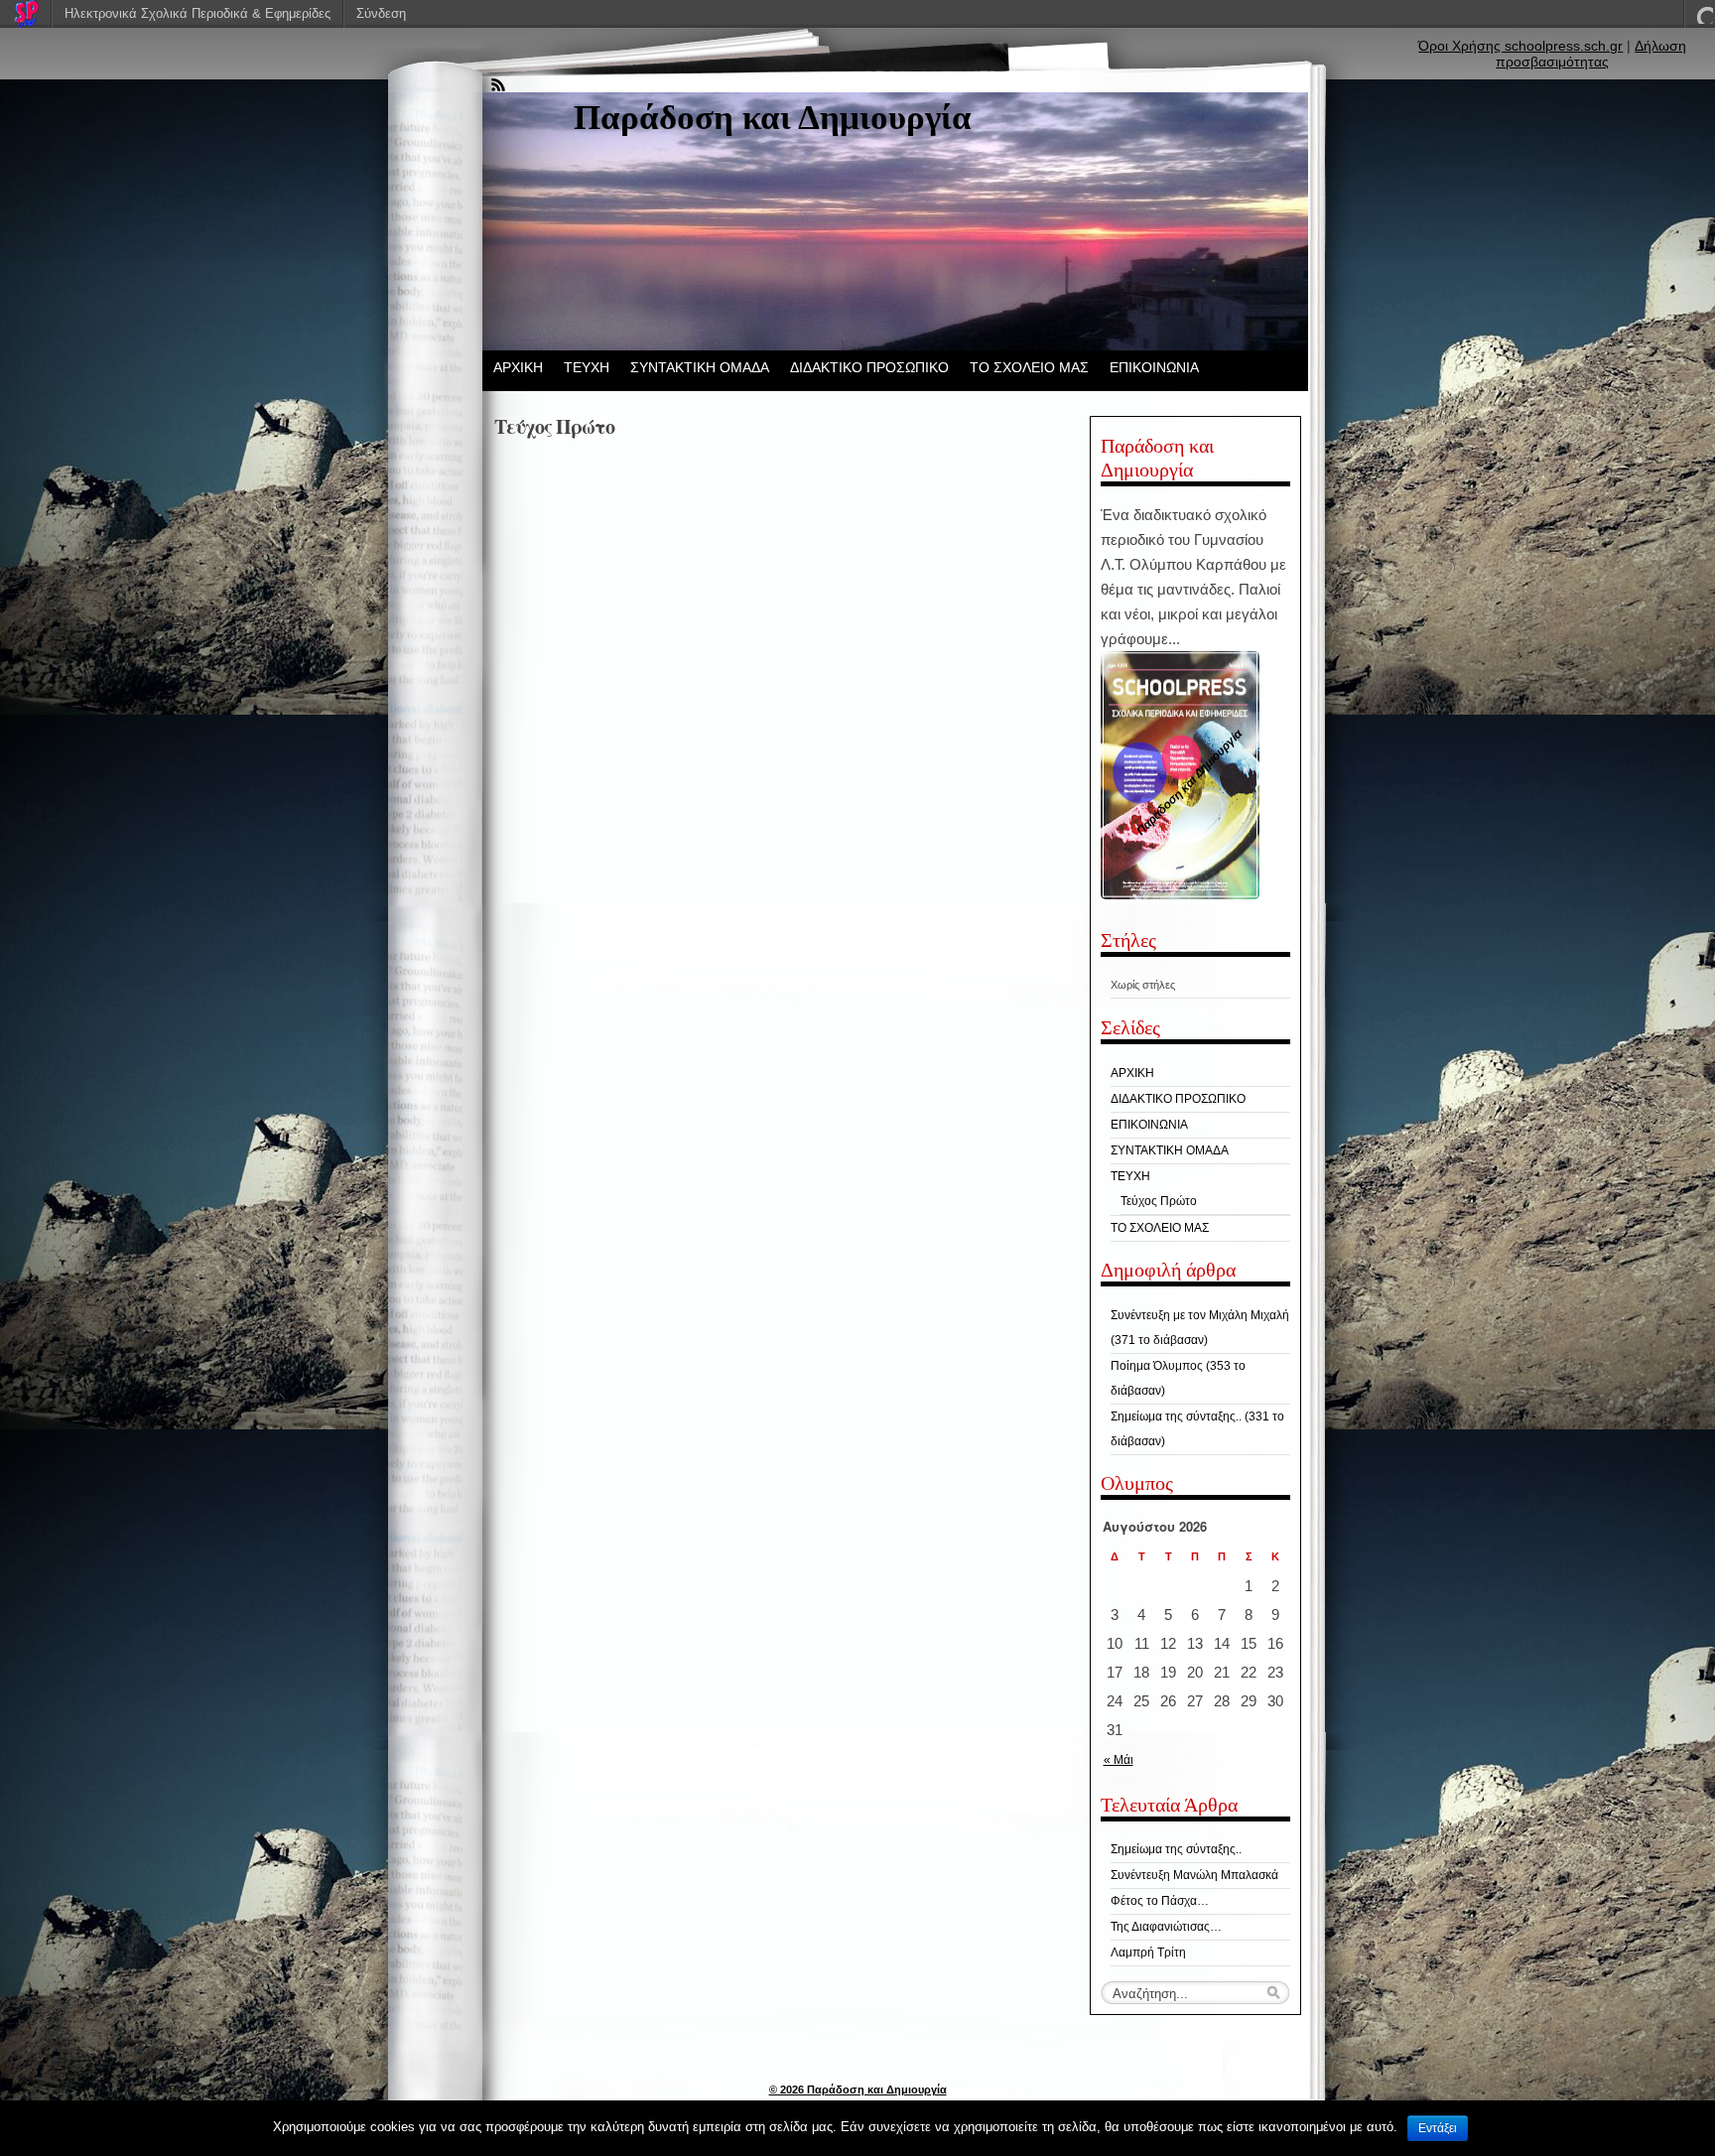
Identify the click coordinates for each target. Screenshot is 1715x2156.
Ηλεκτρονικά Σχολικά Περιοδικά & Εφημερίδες (198, 13)
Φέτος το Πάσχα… (1160, 1901)
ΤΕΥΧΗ (587, 367)
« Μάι (1119, 1760)
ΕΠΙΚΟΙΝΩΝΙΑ (1154, 367)
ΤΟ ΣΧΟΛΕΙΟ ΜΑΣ (1029, 367)
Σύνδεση (381, 13)
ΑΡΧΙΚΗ (518, 367)
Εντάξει (1438, 2128)
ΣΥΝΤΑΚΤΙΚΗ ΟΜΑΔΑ (700, 367)
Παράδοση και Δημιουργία (773, 118)
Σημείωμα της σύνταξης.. (1176, 1849)
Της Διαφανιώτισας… (1166, 1927)
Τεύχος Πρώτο (1159, 1201)
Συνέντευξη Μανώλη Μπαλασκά (1194, 1875)
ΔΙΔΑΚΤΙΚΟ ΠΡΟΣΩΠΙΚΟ (869, 367)
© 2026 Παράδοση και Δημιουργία (858, 2089)
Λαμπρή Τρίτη (1148, 1953)
